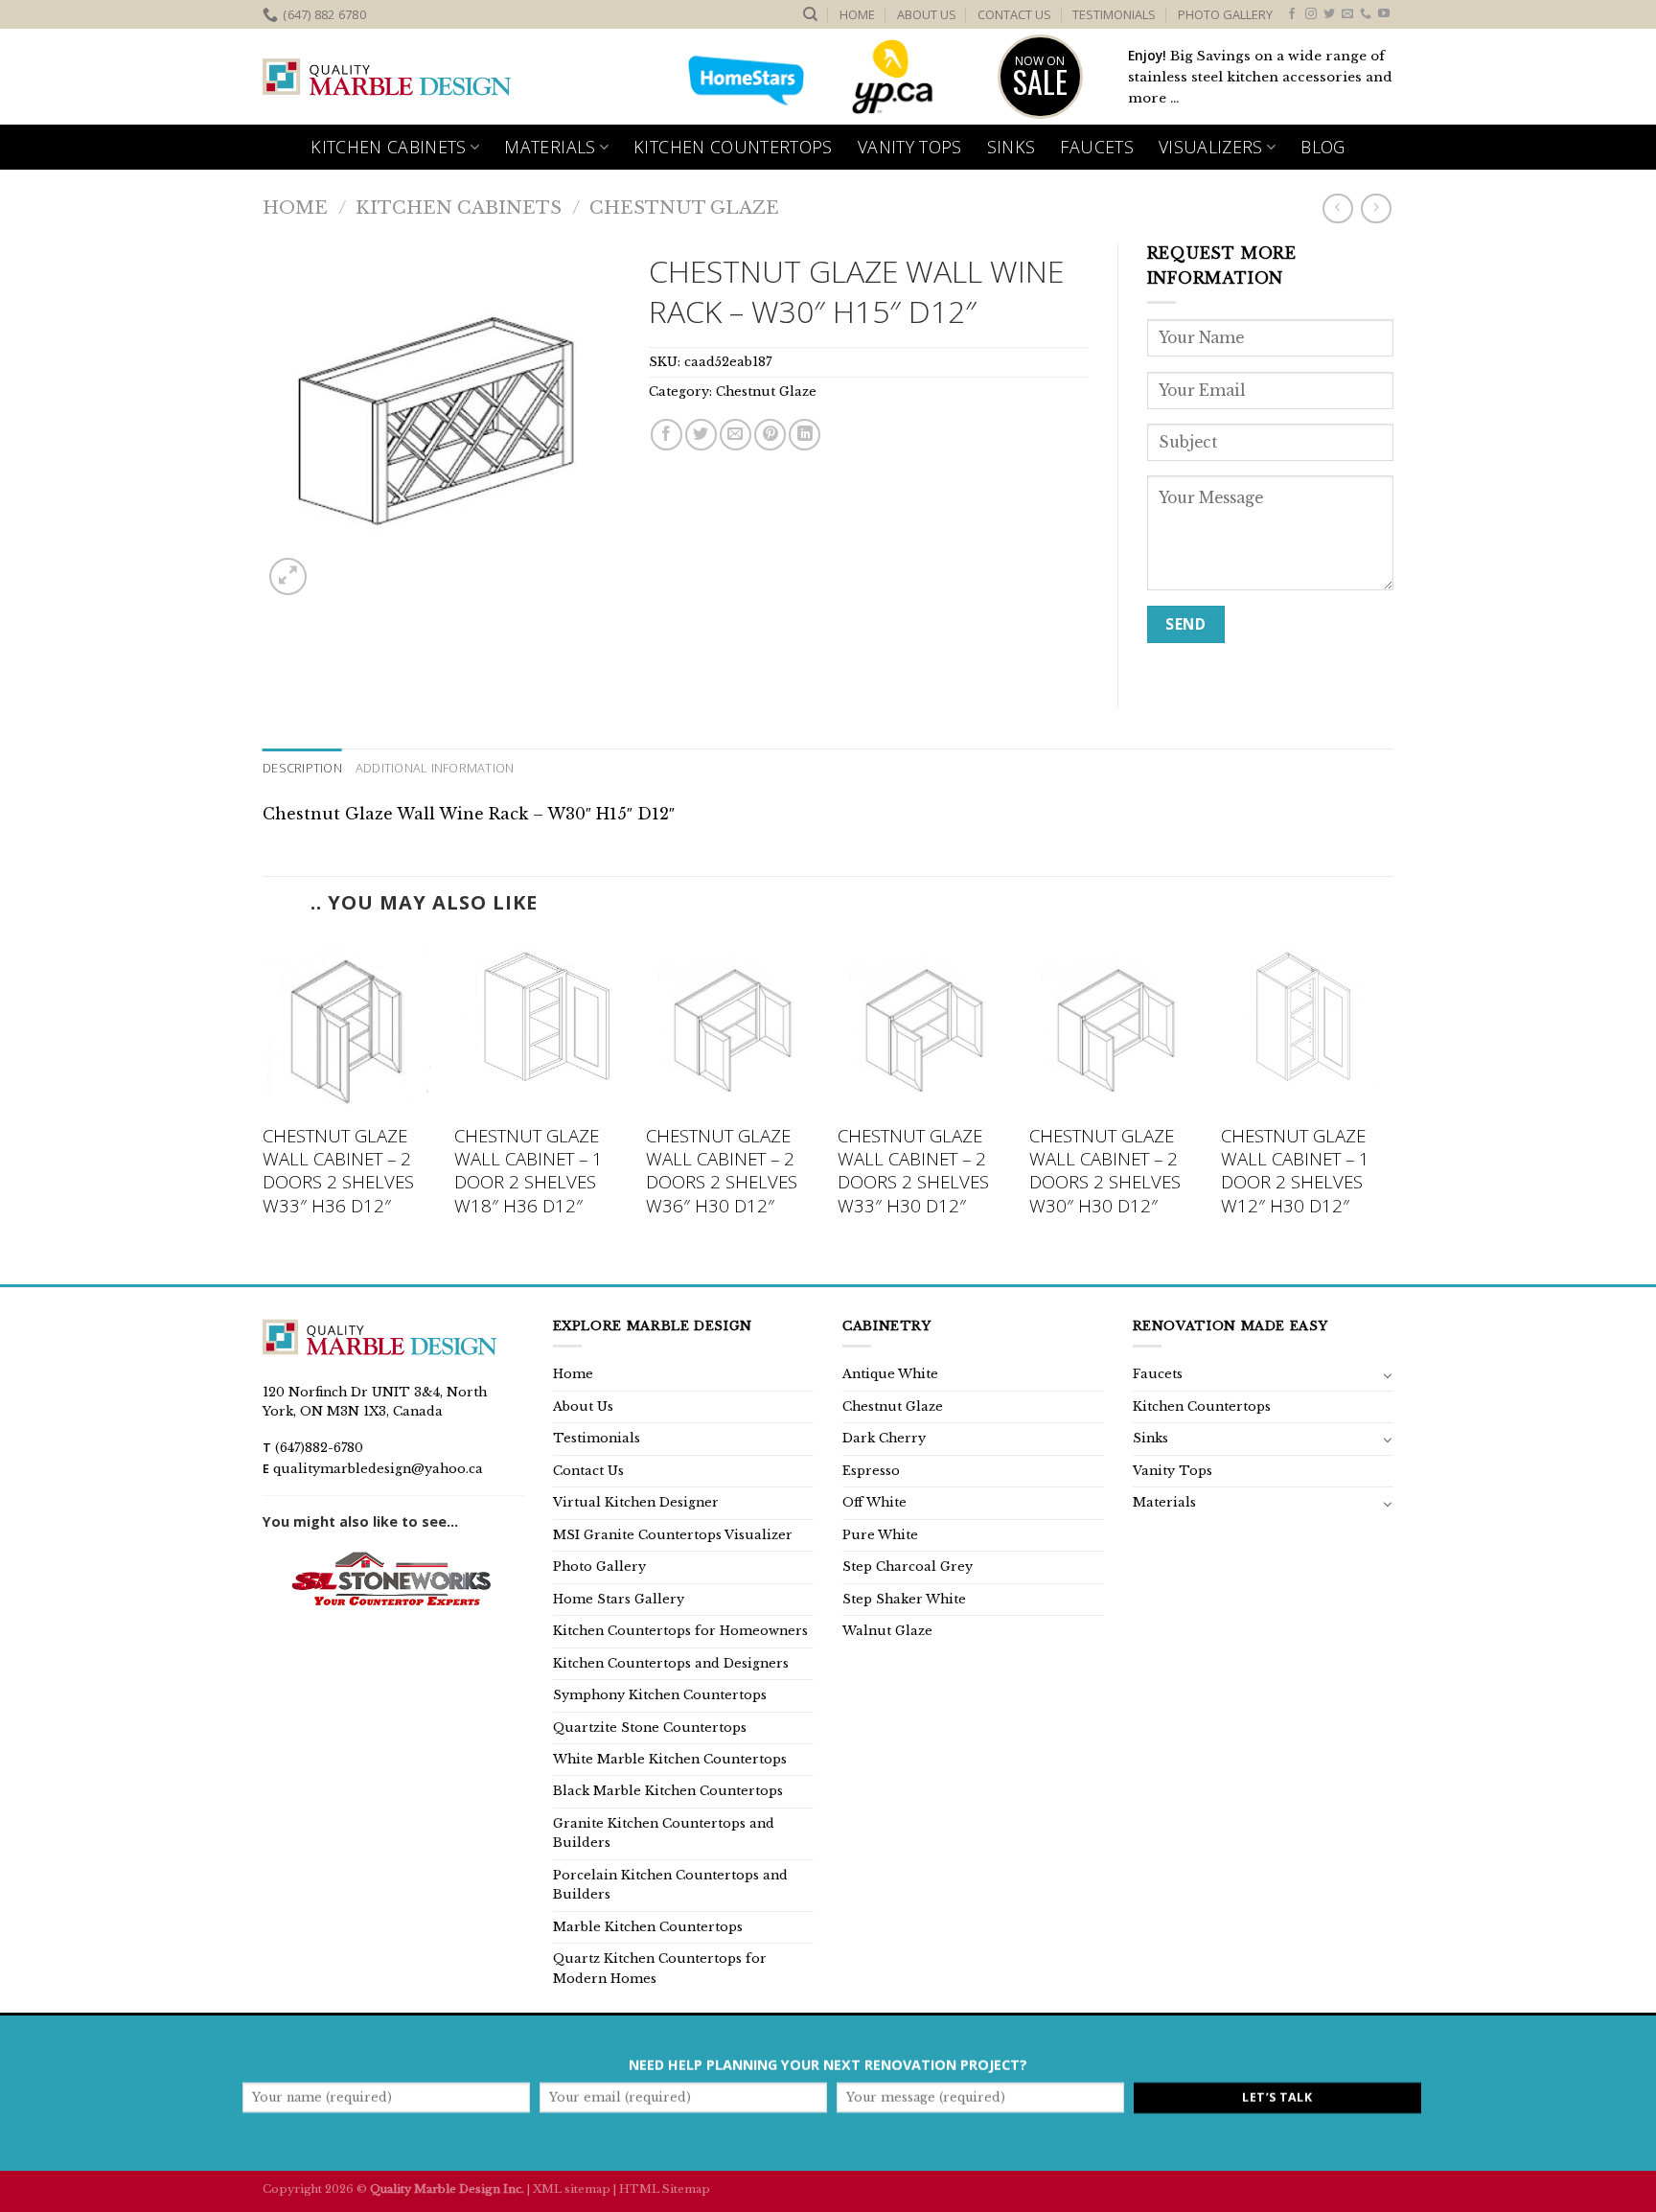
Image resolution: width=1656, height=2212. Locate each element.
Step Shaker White (904, 1599)
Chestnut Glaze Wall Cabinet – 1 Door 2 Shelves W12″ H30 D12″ (1295, 1171)
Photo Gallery (1225, 14)
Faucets (1096, 147)
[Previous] (264, 1109)
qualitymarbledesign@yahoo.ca (378, 1469)
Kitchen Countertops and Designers (671, 1663)
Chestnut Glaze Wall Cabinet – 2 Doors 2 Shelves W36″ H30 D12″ (722, 1171)
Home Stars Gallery (619, 1599)
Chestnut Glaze (684, 207)
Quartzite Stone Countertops (650, 1728)
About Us (927, 14)
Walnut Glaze (887, 1631)
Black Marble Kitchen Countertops (668, 1791)
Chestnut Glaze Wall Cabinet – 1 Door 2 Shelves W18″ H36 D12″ (529, 1171)
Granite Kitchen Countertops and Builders (664, 1833)
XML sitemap (572, 2189)
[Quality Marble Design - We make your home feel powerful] (387, 78)
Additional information (435, 768)
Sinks (1012, 147)
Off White (874, 1502)
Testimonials (1114, 14)
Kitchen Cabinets (389, 147)
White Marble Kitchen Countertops (670, 1759)
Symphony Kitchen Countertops (660, 1695)
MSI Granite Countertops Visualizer (673, 1535)
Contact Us (1014, 14)
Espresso (871, 1471)
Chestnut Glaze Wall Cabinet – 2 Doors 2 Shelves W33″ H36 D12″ (338, 1171)
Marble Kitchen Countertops (648, 1927)
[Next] (1392, 1109)
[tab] (302, 768)
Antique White (890, 1374)
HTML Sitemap (665, 2189)
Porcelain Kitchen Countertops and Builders (670, 1885)
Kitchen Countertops (733, 147)
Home (857, 14)
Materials (550, 147)
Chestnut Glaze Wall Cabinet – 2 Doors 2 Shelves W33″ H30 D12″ (913, 1171)
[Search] (810, 14)
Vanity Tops (910, 147)
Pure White (880, 1535)
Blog (1322, 147)
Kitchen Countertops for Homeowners (680, 1631)
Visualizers (1211, 147)
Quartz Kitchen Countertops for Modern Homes (660, 1968)
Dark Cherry (884, 1438)
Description (302, 768)
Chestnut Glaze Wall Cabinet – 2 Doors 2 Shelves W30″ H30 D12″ (1105, 1171)
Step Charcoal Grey (908, 1567)
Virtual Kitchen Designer (636, 1502)
